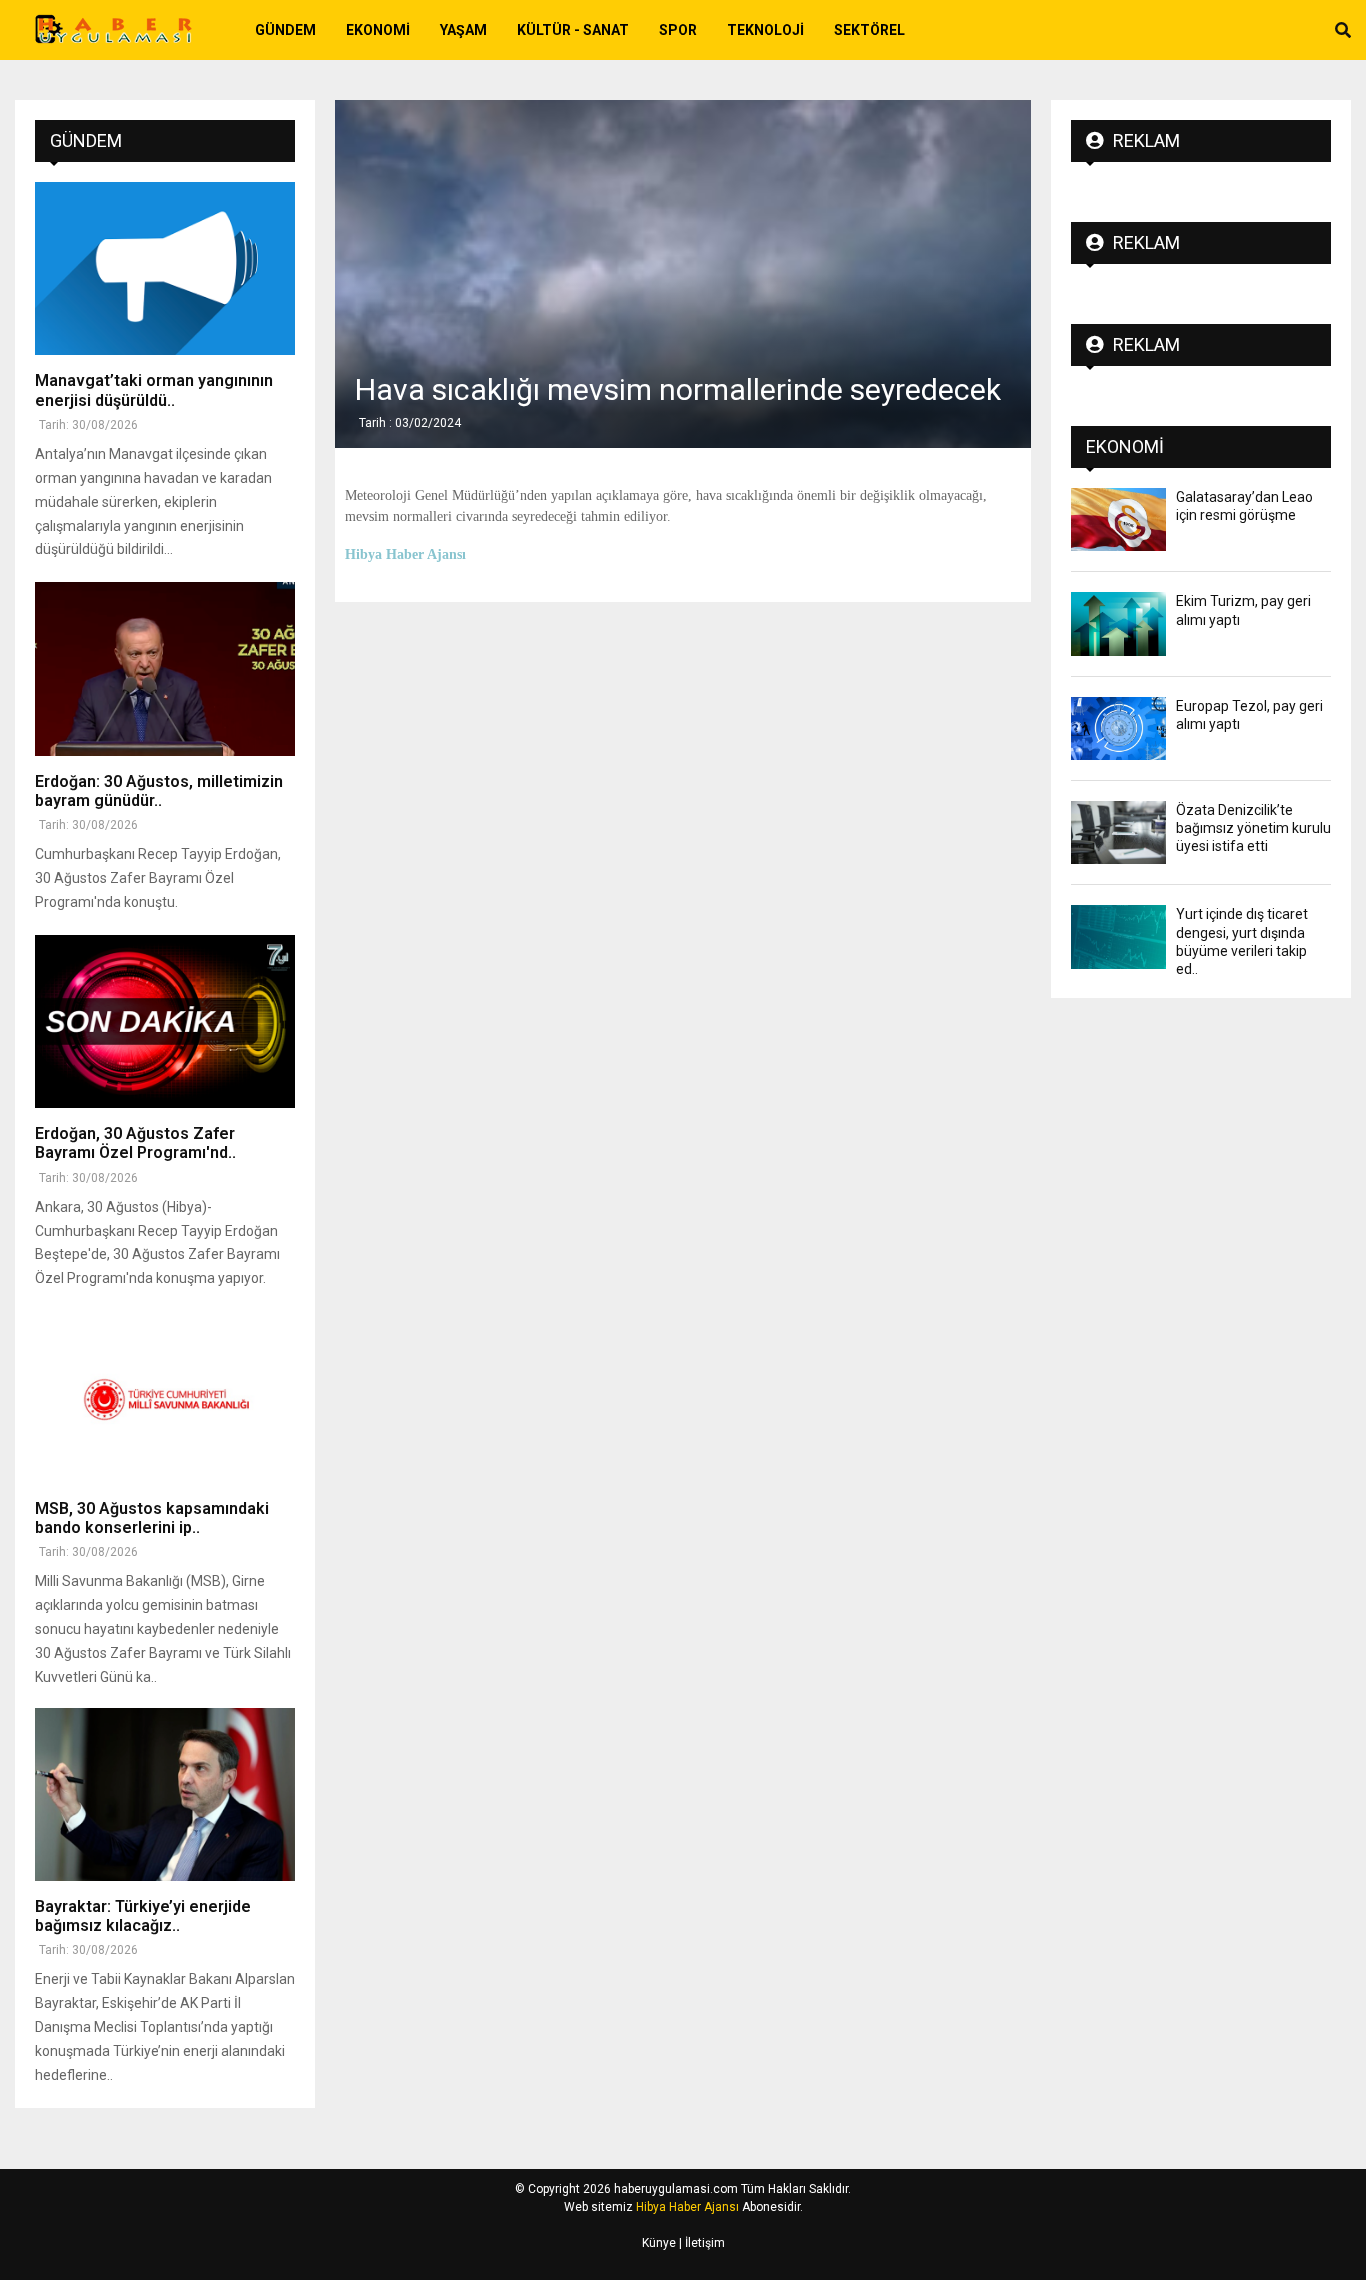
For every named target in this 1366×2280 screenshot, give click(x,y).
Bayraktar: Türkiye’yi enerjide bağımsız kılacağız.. (143, 1916)
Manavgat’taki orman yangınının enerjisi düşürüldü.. (154, 390)
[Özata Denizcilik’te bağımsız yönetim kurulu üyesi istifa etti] (1118, 832)
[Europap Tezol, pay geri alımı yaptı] (1118, 728)
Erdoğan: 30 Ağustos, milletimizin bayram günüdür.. (159, 791)
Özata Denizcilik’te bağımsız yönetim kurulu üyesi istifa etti (1253, 828)
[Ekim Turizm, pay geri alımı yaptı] (1118, 623)
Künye (659, 2243)
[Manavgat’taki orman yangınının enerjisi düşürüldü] (165, 268)
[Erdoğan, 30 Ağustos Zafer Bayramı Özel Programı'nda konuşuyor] (165, 1021)
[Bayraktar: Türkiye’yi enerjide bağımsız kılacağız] (165, 1794)
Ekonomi (378, 30)
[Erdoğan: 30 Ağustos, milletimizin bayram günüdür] (165, 668)
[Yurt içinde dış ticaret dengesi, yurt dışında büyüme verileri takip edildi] (1118, 936)
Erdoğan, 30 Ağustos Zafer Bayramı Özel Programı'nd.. (135, 1143)
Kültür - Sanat (573, 30)
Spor (678, 30)
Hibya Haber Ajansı (687, 2207)
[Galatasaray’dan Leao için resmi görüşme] (1118, 519)
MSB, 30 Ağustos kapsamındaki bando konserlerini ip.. (152, 1518)
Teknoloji (765, 30)
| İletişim (700, 2243)
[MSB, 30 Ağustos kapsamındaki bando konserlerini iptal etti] (165, 1395)
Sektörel (869, 30)
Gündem (285, 30)
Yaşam (463, 30)
